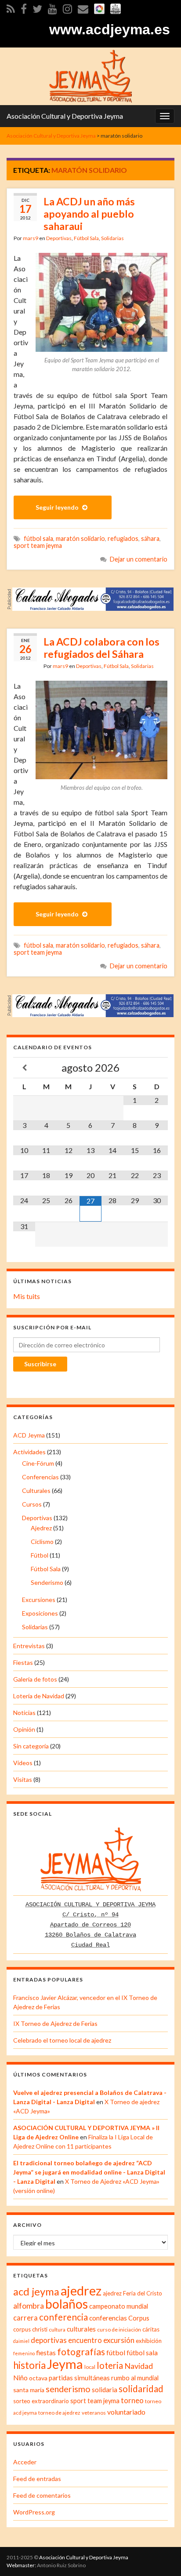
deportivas (49, 2340)
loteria (110, 2365)
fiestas (46, 2353)
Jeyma (65, 2364)
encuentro (85, 2340)
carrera (25, 2318)
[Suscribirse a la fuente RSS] (11, 7)
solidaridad (141, 2389)
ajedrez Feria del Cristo (132, 2293)
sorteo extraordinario (41, 2401)
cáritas (151, 2329)
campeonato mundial (119, 2306)
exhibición (149, 2341)
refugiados (123, 538)
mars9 (31, 238)
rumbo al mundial (135, 2378)
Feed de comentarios (42, 2495)
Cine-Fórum (38, 1463)
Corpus (139, 2318)
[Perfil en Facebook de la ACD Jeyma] (24, 7)
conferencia (63, 2317)
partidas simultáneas (79, 2378)
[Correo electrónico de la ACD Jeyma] (83, 7)
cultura (57, 2330)
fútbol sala (38, 538)
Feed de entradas (37, 2479)
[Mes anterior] (24, 1068)
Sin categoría (31, 1746)
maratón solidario (80, 538)
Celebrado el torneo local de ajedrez (62, 2040)
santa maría (29, 2390)
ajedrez (81, 2291)
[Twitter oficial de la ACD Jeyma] (37, 7)
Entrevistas (29, 1646)
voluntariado (126, 2412)
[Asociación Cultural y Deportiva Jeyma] (90, 75)
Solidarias (112, 238)
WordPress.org (34, 2512)
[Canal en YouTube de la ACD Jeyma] (52, 7)
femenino (24, 2353)
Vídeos (23, 1763)
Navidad (139, 2366)
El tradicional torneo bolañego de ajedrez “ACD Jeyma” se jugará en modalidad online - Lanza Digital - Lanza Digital (89, 2172)
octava (38, 2378)
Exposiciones (40, 1613)
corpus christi (30, 2329)
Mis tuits (27, 1296)
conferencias (108, 2318)
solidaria (105, 2390)
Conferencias (40, 1477)
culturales (81, 2329)
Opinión (24, 1729)
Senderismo (47, 1582)
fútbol (116, 2352)
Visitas (23, 1779)
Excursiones (39, 1600)
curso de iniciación (119, 2330)
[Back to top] (161, 2556)
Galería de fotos (35, 1679)
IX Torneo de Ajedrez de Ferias (55, 2023)
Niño (20, 2378)
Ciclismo (42, 1542)
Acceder (25, 2462)
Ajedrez (41, 1528)
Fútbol (40, 1555)
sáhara (150, 538)
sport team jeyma (38, 545)
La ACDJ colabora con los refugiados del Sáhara (101, 648)
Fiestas (23, 1662)
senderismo (68, 2389)
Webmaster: (21, 2565)
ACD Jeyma (29, 1435)
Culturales (36, 1491)
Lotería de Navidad (39, 1696)
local (90, 2367)
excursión (119, 2340)
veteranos (94, 2413)
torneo (132, 2401)
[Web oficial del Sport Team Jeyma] (116, 7)
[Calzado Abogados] (93, 598)
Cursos (32, 1504)
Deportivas (59, 238)
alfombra (29, 2306)
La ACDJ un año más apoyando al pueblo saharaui (89, 214)
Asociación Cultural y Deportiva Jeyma (65, 116)
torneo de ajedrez (59, 2413)
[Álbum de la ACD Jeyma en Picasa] (99, 7)
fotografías (81, 2352)
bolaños (67, 2304)
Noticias (24, 1713)
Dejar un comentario (139, 559)
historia (29, 2365)
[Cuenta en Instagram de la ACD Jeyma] (67, 7)
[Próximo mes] (157, 1068)
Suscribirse (40, 1364)
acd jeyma (36, 2291)
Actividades (29, 1452)
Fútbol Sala (86, 238)
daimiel (21, 2341)
